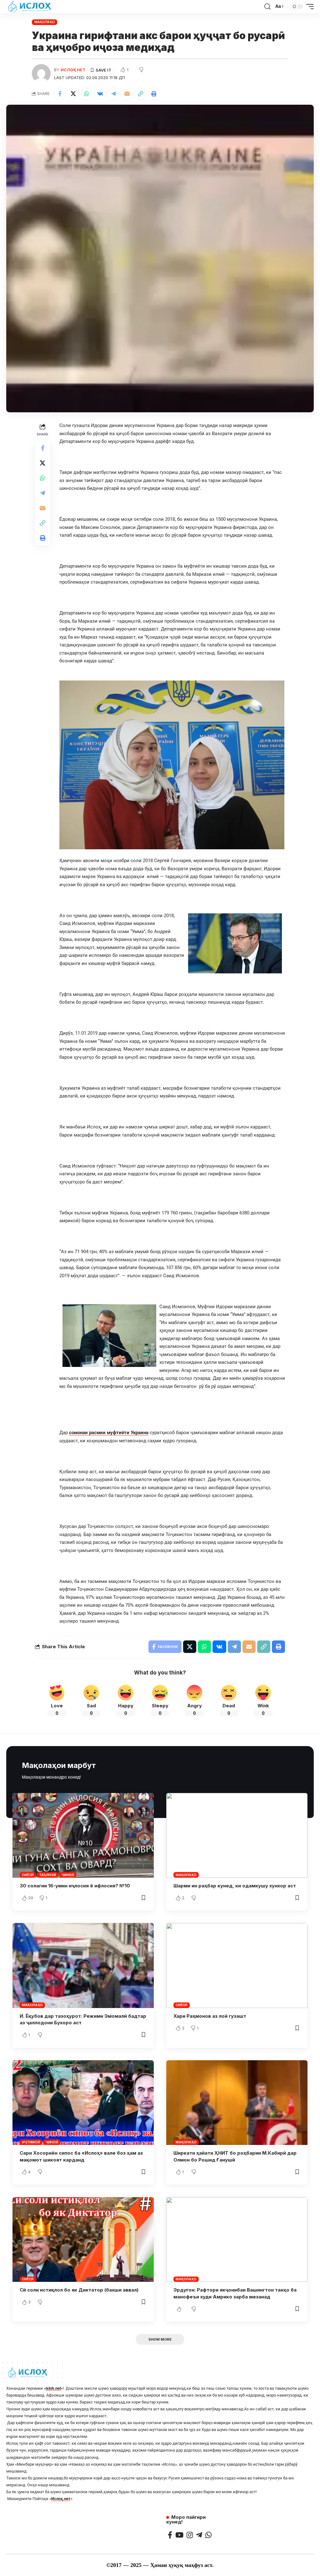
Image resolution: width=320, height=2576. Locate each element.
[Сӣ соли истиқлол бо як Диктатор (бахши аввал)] (83, 2240)
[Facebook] (170, 2535)
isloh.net (53, 2388)
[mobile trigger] (308, 7)
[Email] (127, 94)
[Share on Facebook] (60, 94)
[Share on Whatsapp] (87, 94)
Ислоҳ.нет (61, 2499)
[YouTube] (179, 2535)
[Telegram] (199, 2535)
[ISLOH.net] (30, 7)
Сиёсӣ (28, 1875)
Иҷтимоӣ (31, 2142)
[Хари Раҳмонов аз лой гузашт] (237, 1965)
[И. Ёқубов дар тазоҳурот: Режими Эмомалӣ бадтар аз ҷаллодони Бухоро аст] (83, 1965)
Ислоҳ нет (73, 70)
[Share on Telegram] (113, 94)
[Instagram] (190, 2535)
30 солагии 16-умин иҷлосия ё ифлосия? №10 (75, 1886)
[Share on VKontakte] (100, 94)
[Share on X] (73, 94)
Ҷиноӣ (68, 1875)
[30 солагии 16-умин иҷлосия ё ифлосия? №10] (83, 1835)
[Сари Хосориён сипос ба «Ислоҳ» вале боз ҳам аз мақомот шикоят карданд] (83, 2103)
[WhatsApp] (208, 2535)
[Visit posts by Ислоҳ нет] (41, 73)
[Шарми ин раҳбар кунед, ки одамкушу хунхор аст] (237, 1835)
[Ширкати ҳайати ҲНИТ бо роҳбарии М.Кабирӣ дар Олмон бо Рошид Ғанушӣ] (237, 2103)
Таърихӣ (47, 1875)
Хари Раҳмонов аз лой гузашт (210, 2016)
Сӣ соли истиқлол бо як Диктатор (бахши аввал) (79, 2290)
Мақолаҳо (45, 22)
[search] (267, 7)
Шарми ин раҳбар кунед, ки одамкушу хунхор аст (235, 1886)
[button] (140, 94)
